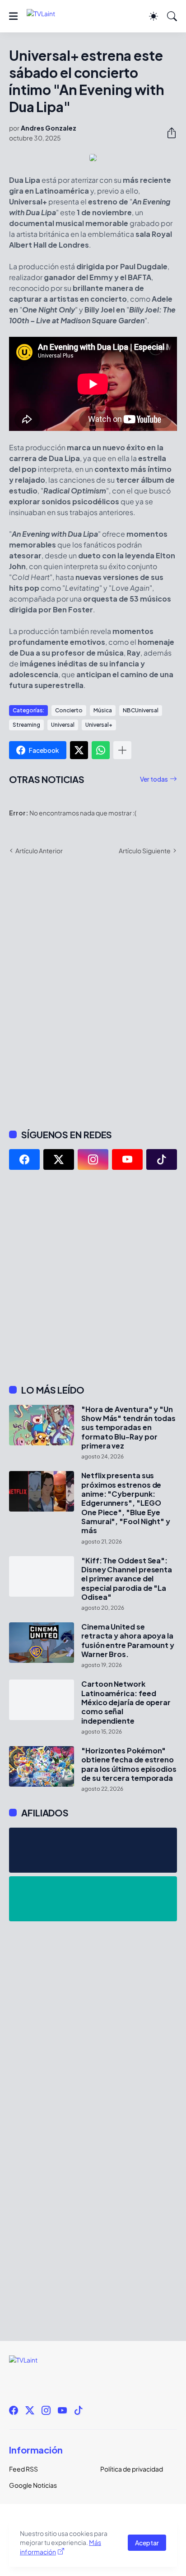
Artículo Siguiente (145, 851)
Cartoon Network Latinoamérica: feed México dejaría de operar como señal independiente (126, 1702)
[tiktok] (162, 1159)
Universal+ (99, 725)
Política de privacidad (132, 2469)
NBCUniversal (141, 710)
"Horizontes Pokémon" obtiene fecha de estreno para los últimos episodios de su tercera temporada (129, 1764)
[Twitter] (79, 750)
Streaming (26, 725)
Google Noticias (33, 2485)
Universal (63, 725)
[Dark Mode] (153, 16)
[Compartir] (168, 133)
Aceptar (147, 2543)
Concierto (69, 710)
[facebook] (24, 1159)
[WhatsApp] (101, 750)
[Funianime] (93, 1899)
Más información (60, 2547)
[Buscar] (172, 16)
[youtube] (127, 1159)
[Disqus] (93, 991)
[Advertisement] (93, 1277)
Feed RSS (23, 2469)
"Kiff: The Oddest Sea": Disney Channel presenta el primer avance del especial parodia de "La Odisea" (127, 1579)
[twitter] (59, 1159)
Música (103, 710)
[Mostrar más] (122, 750)
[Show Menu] (13, 16)
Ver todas (154, 779)
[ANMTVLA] (93, 1850)
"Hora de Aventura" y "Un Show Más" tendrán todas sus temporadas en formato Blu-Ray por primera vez (128, 1428)
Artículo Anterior (39, 851)
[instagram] (93, 1159)
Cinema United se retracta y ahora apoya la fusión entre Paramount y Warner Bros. (128, 1641)
